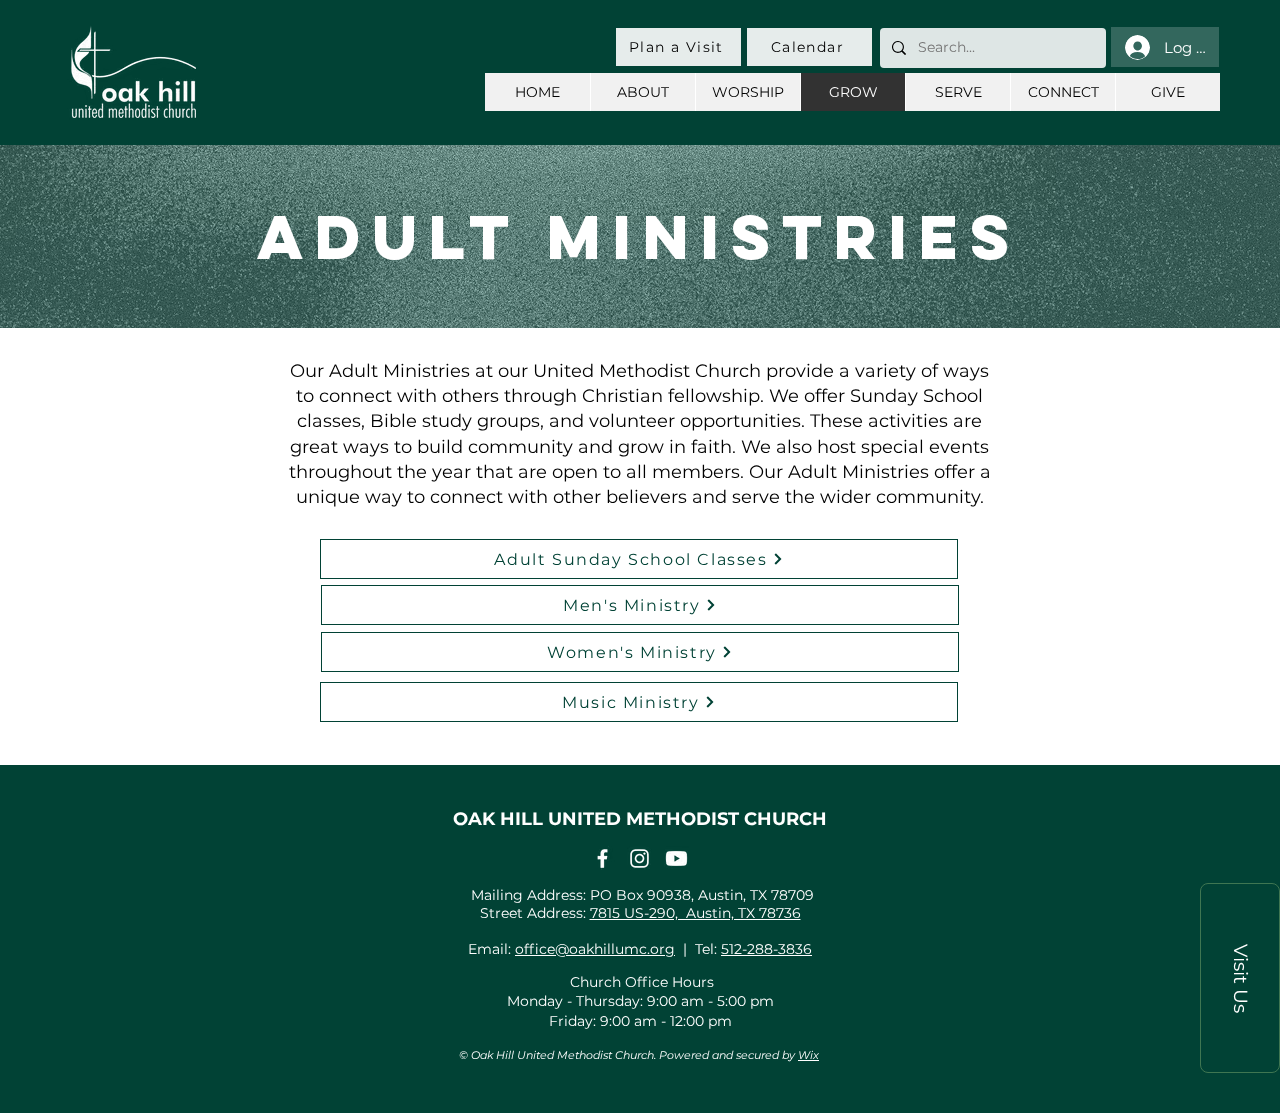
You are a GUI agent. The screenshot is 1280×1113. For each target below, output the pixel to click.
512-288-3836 (766, 949)
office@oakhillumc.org (595, 949)
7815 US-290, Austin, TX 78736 (695, 913)
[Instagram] (639, 858)
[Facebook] (602, 858)
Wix (808, 1055)
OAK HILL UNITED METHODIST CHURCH (640, 819)
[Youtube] (676, 858)
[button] (1240, 978)
